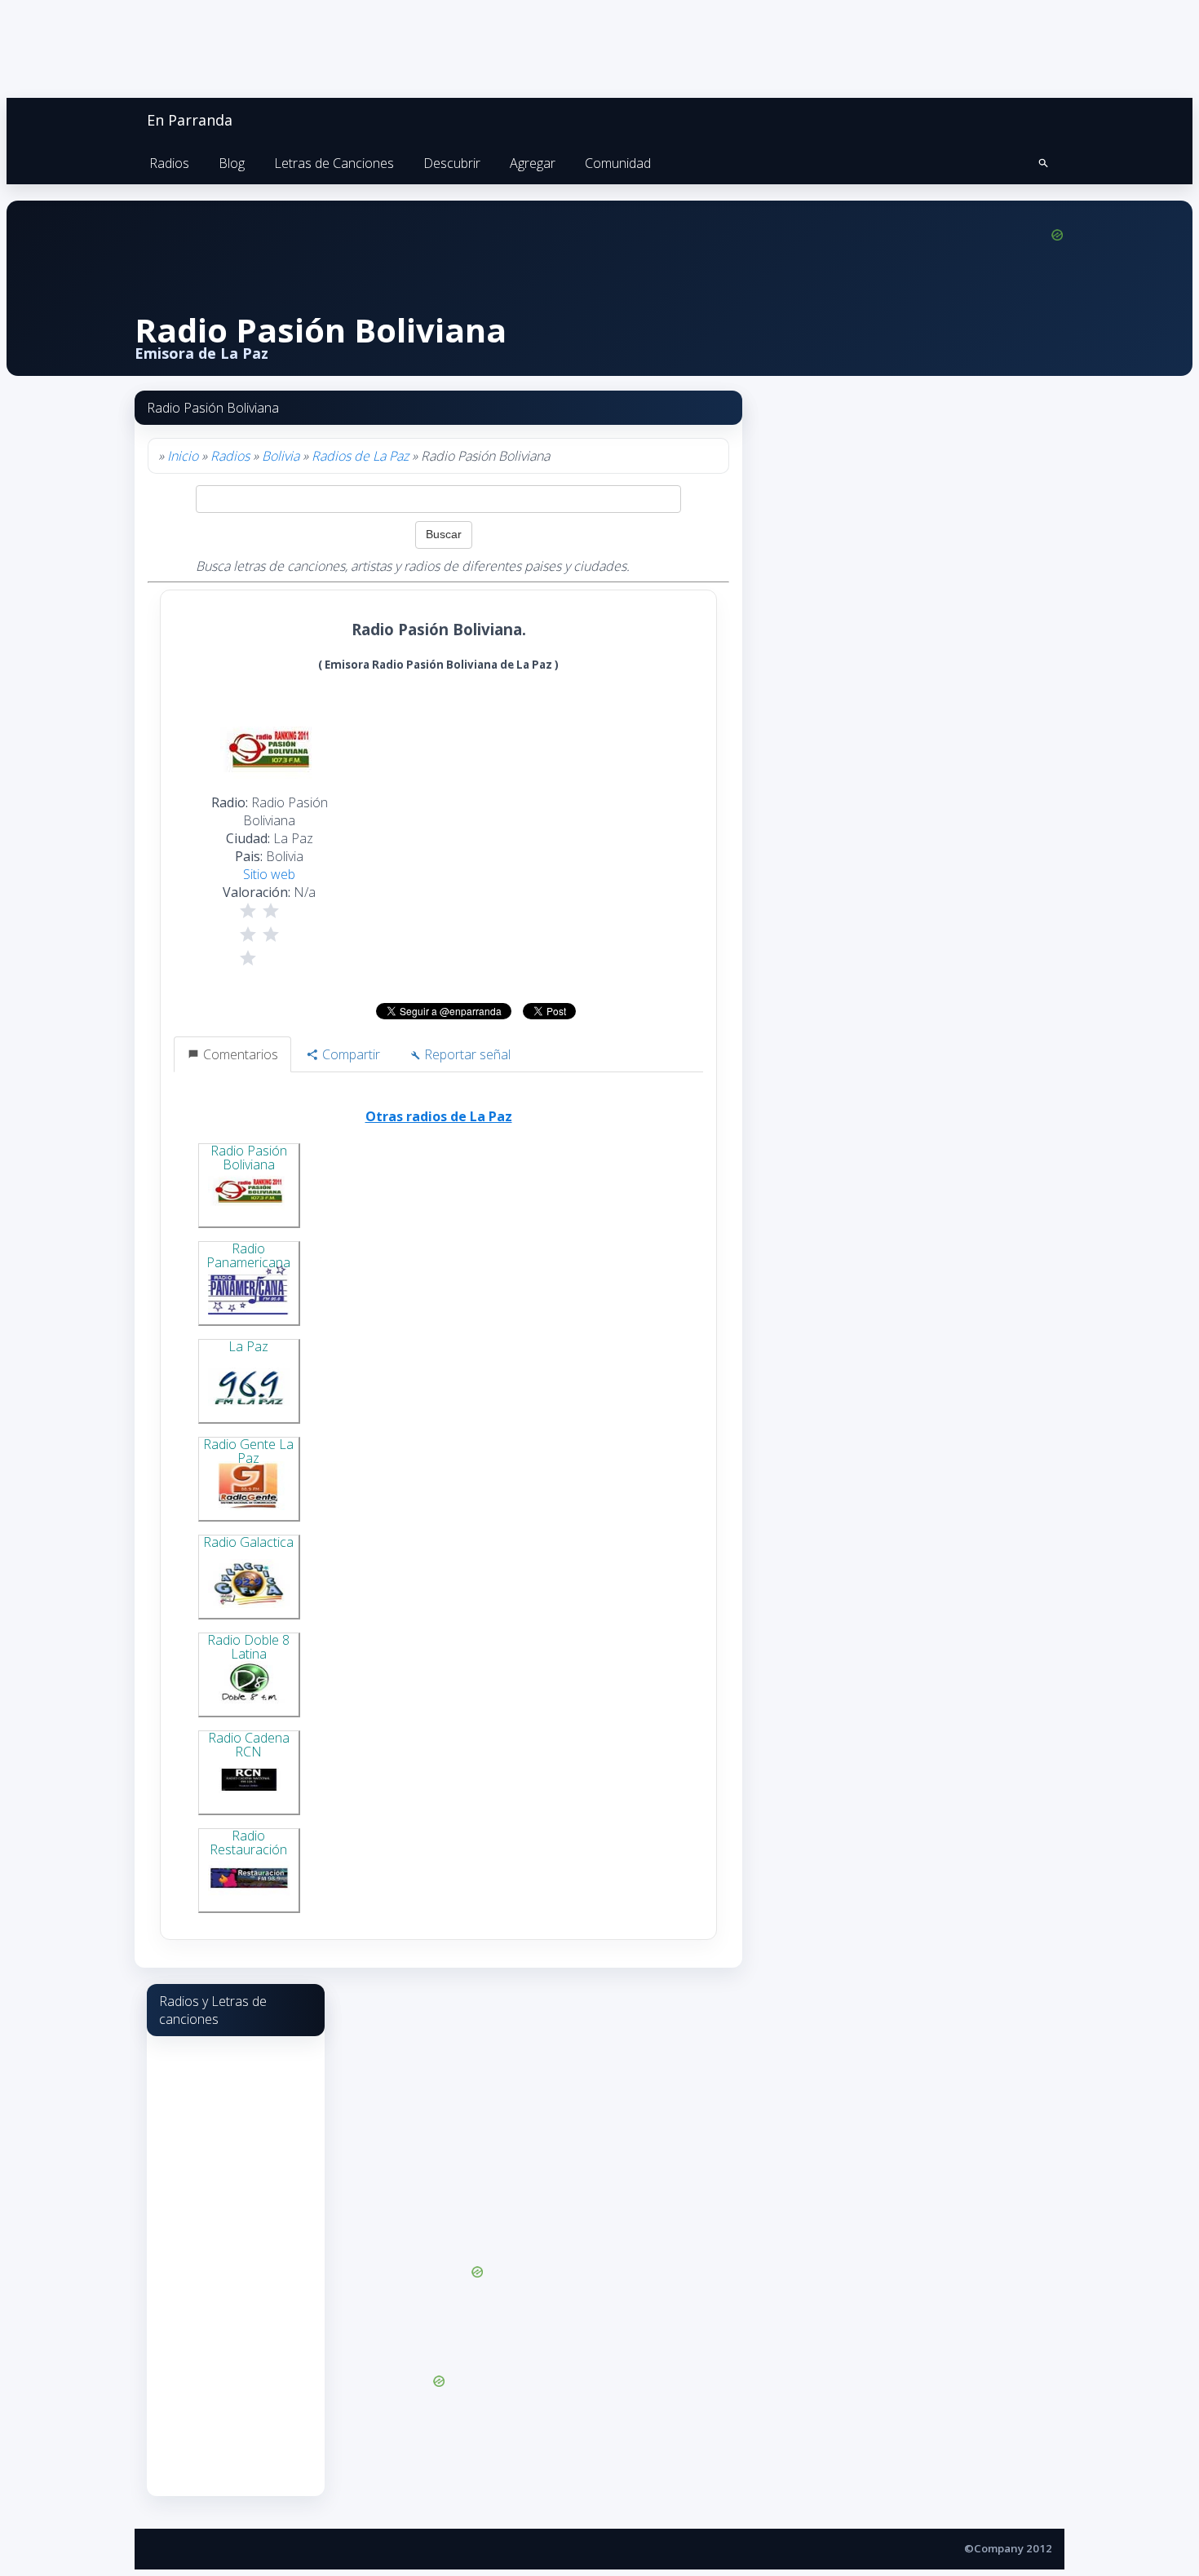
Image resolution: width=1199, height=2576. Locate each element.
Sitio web (269, 874)
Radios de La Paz (360, 456)
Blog (232, 163)
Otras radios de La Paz (439, 1116)
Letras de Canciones (334, 163)
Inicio (183, 456)
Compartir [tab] (350, 1054)
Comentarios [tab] (239, 1054)
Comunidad (618, 163)
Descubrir (452, 163)
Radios (169, 163)
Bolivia (281, 456)
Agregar (533, 163)
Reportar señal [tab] (466, 1054)
